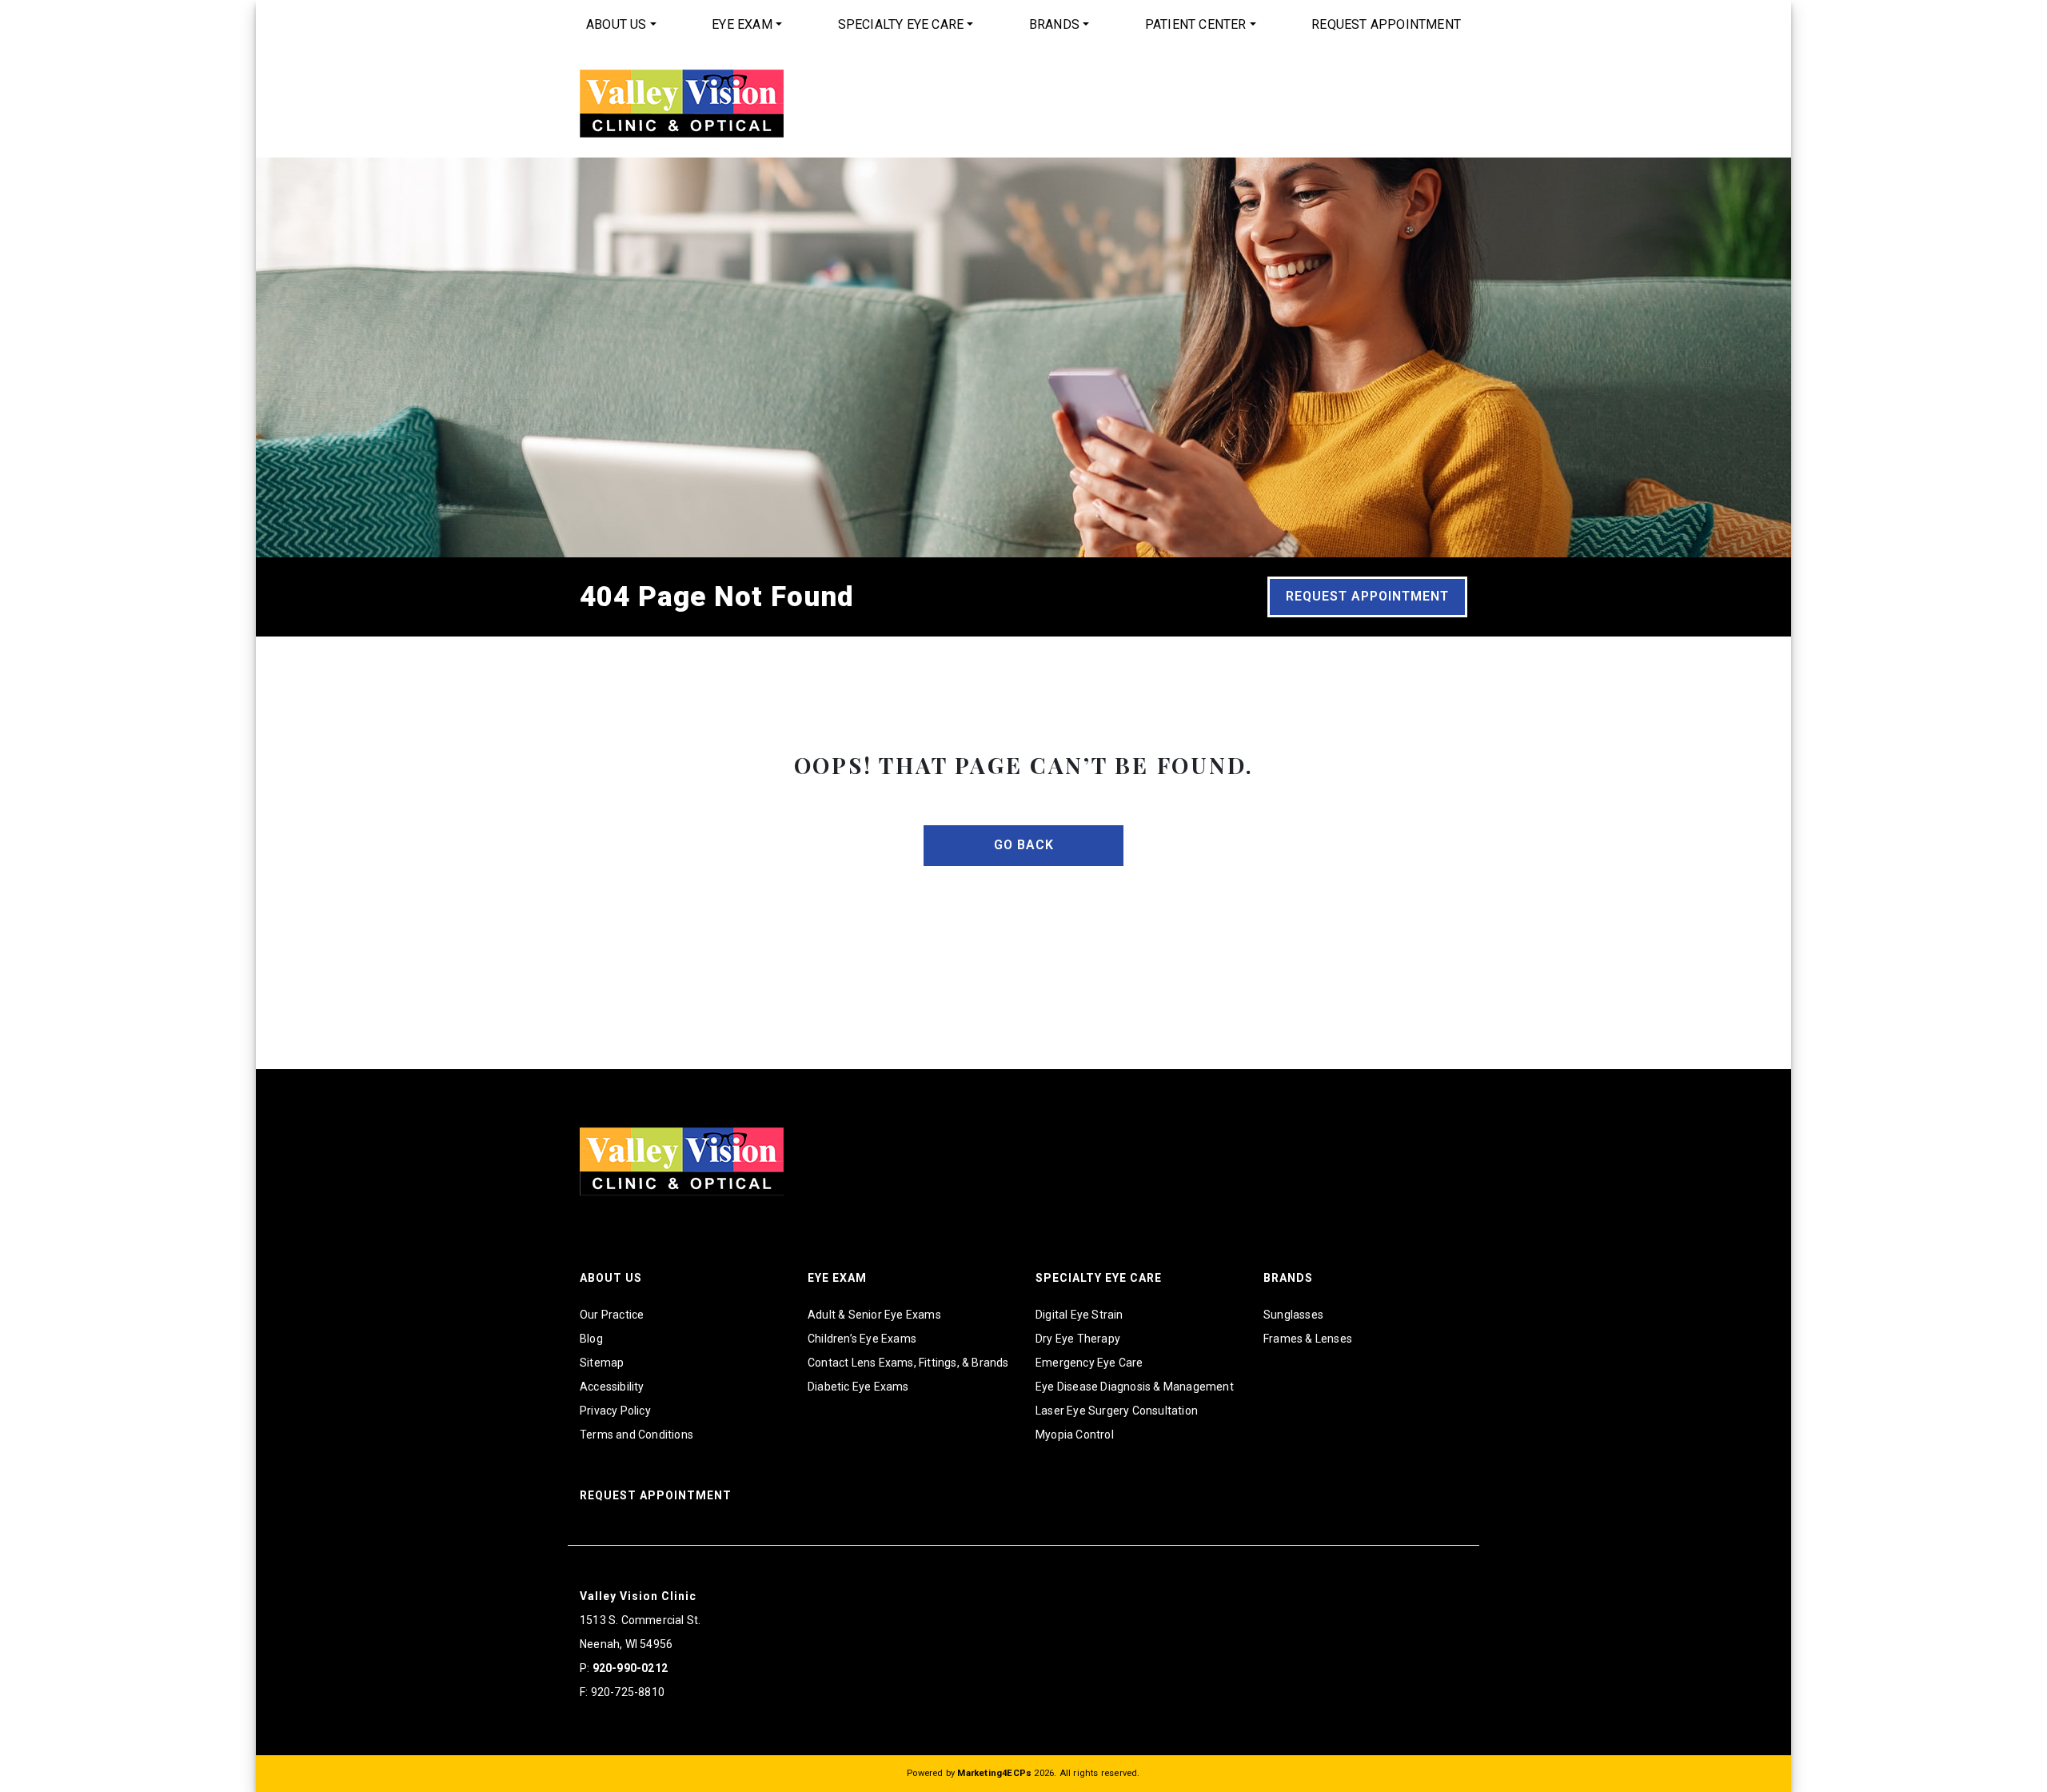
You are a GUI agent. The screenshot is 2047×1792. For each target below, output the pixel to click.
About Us (616, 24)
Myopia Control (1075, 1435)
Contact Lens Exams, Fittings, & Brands (908, 1363)
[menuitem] (621, 25)
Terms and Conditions (636, 1435)
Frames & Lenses (1308, 1339)
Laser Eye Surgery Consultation (1117, 1411)
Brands (1054, 24)
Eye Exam (742, 24)
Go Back (1024, 845)
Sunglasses (1293, 1315)
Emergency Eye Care (1089, 1363)
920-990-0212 (630, 1668)
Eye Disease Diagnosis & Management (1135, 1387)
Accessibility (612, 1387)
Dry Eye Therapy (1078, 1339)
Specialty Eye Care (901, 24)
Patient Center (1196, 24)
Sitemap (602, 1363)
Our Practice (612, 1315)
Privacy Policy (615, 1411)
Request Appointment (1386, 24)
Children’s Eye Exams (862, 1339)
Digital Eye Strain (1079, 1315)
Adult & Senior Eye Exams (874, 1315)
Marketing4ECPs (994, 1773)
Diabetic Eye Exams (858, 1387)
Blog (591, 1339)
